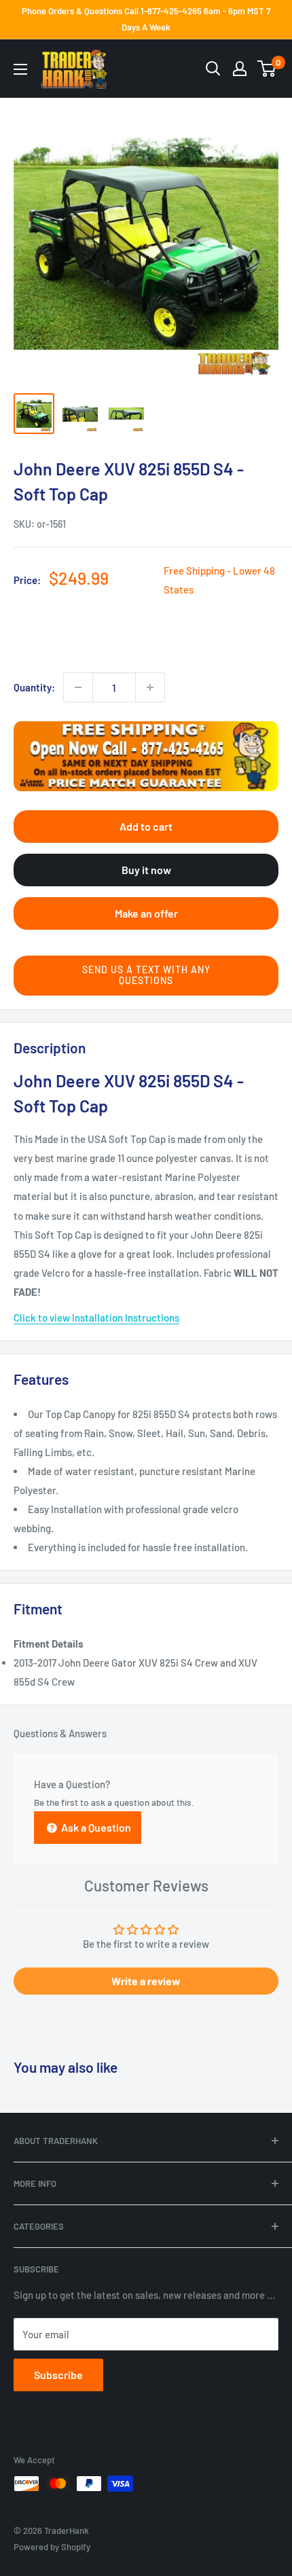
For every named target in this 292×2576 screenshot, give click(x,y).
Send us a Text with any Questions (146, 975)
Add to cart (146, 826)
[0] (267, 69)
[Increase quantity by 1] (150, 687)
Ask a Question (95, 1827)
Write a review (146, 1981)
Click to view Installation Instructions (96, 1318)
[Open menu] (20, 69)
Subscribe (58, 2375)
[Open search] (213, 69)
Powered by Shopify (52, 2547)
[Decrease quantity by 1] (78, 687)
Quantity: (34, 687)
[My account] (240, 69)
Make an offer (146, 913)
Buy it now (146, 870)
